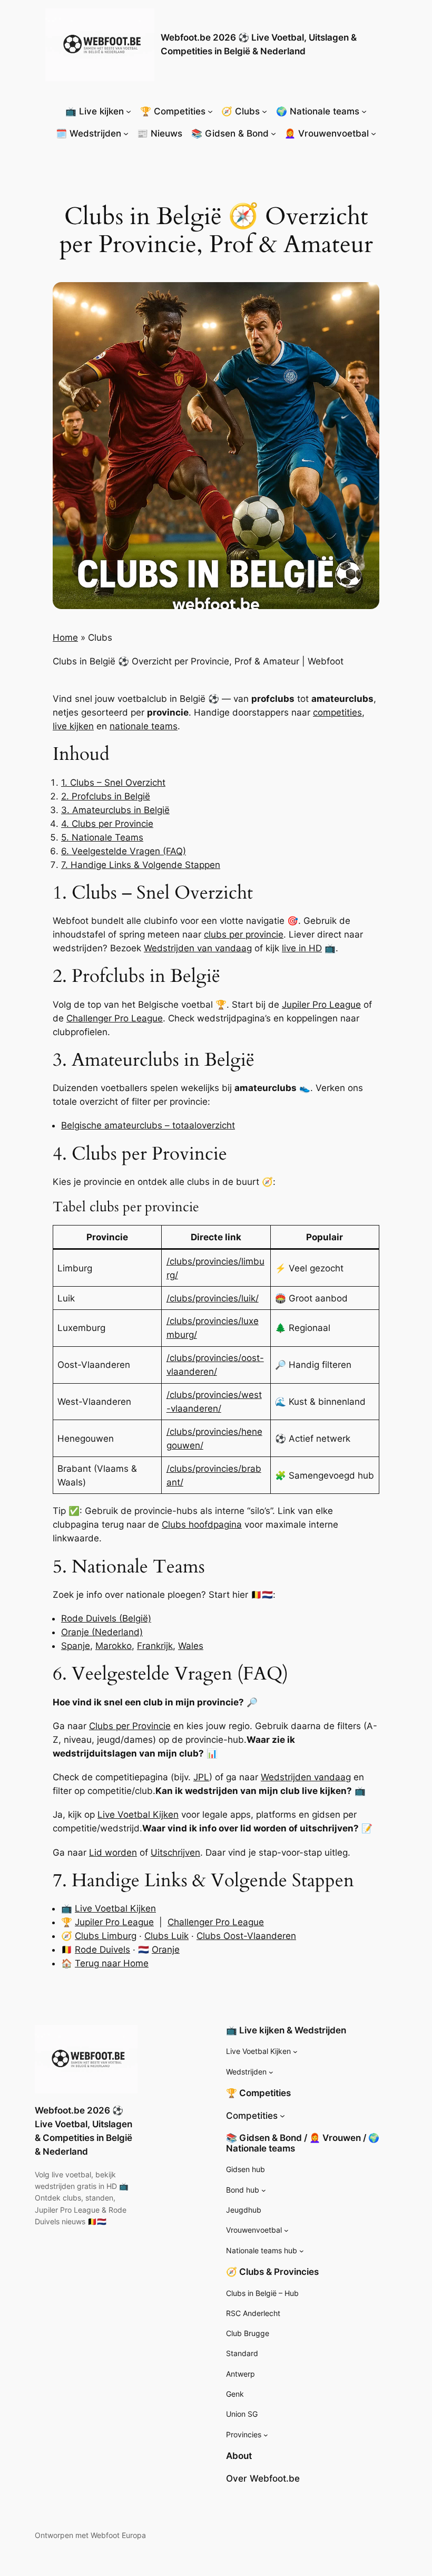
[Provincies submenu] (266, 2435)
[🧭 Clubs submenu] (264, 111)
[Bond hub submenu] (264, 2190)
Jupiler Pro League (321, 1005)
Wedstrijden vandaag (306, 1777)
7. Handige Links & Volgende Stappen (141, 865)
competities (337, 712)
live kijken (73, 726)
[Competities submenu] (282, 2116)
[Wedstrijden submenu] (271, 2072)
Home (65, 638)
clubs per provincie (244, 934)
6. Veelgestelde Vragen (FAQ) (124, 851)
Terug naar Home (112, 1963)
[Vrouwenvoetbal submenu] (286, 2230)
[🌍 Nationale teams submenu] (364, 111)
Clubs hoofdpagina (202, 1525)
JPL (201, 1777)
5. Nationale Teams (102, 837)
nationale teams (144, 726)
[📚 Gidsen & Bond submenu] (273, 133)
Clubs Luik (166, 1936)
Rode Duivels (102, 1950)
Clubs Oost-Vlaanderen (246, 1936)
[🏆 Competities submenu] (210, 111)
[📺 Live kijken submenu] (129, 111)
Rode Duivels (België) (106, 1618)
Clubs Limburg (106, 1936)
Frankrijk (155, 1646)
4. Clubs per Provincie (107, 824)
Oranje (166, 1950)
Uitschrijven (175, 1853)
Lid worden (113, 1853)
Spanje (76, 1646)
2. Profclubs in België (106, 796)
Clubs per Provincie (130, 1726)
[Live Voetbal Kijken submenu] (295, 2052)
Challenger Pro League (115, 1018)
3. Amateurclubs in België (115, 810)
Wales (191, 1646)
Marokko (114, 1646)
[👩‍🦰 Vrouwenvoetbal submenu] (374, 133)
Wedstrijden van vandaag (198, 948)
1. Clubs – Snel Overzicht (113, 783)
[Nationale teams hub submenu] (302, 2250)
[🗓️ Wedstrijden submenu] (126, 133)
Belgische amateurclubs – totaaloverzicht (148, 1125)
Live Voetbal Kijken (138, 1815)
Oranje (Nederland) (102, 1632)
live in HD (302, 948)
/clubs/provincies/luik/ (213, 1298)
